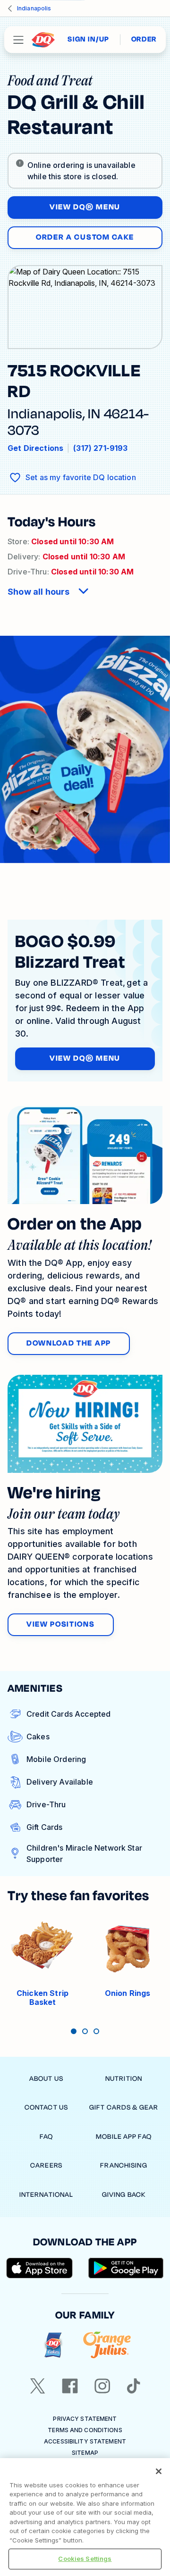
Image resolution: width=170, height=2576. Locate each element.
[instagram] (102, 2386)
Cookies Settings (85, 2559)
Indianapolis (34, 8)
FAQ (46, 2137)
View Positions (61, 1624)
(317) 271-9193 (100, 448)
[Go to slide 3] (96, 2031)
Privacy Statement (85, 2419)
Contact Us (46, 2107)
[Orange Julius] (107, 2345)
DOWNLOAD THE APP (69, 1343)
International (47, 2195)
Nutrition (124, 2079)
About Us (46, 2079)
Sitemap (85, 2453)
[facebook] (70, 2386)
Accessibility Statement (85, 2441)
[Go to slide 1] (74, 2031)
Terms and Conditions (85, 2430)
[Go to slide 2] (85, 2031)
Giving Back (124, 2195)
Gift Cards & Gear (124, 2107)
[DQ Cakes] (53, 2345)
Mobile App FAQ (124, 2137)
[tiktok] (134, 2386)
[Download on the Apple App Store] (40, 2268)
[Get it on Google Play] (126, 2268)
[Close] (159, 2471)
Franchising (123, 2165)
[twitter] (38, 2386)
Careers (46, 2165)
